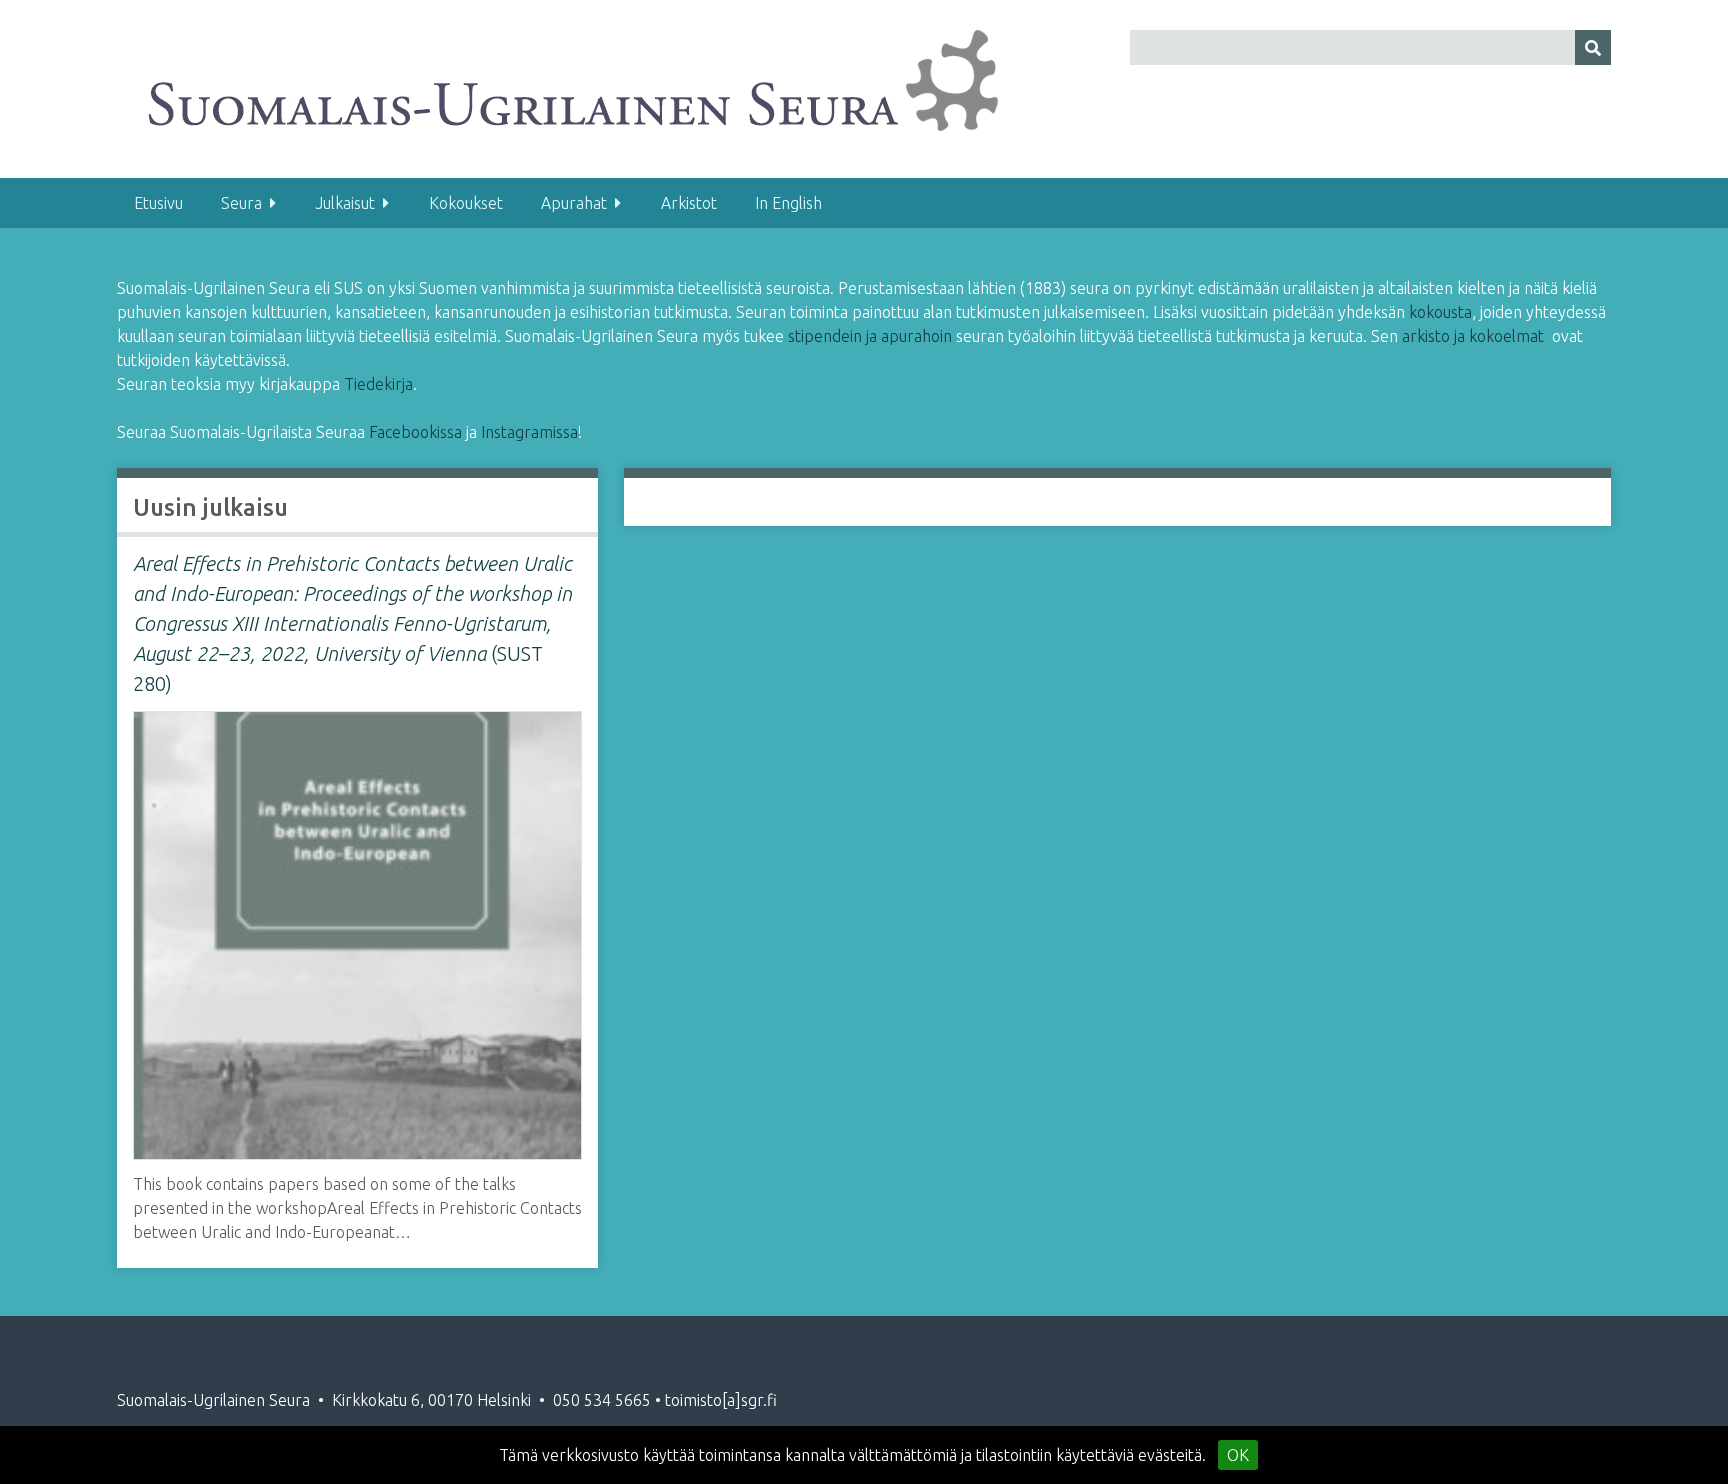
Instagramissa (529, 432)
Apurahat (574, 203)
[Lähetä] (1593, 47)
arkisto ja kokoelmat (1473, 336)
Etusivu (158, 203)
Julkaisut (345, 203)
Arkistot (689, 203)
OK (1238, 1455)
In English (788, 203)
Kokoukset (466, 203)
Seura (241, 203)
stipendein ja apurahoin (870, 336)
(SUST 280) (352, 623)
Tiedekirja (378, 384)
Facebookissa (417, 432)
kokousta (1440, 312)
